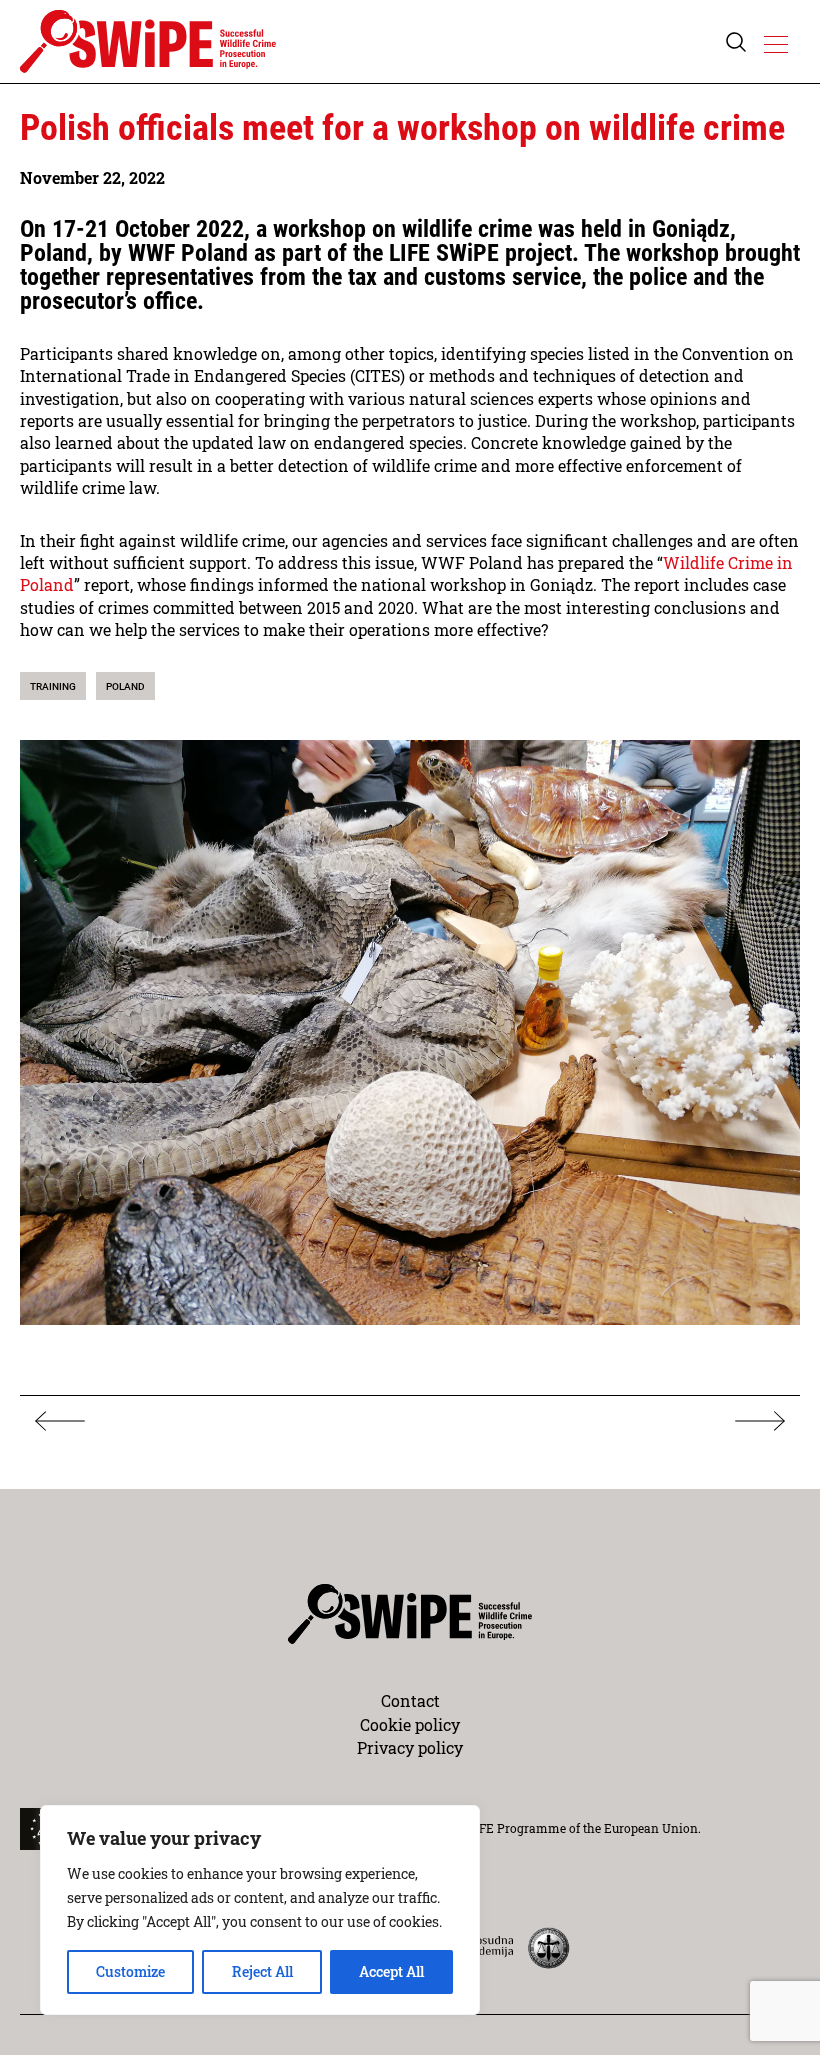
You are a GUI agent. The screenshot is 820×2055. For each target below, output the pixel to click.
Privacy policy (410, 1747)
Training (53, 686)
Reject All (262, 1971)
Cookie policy (410, 1724)
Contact (410, 1700)
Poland (125, 686)
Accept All (391, 1971)
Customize (130, 1971)
